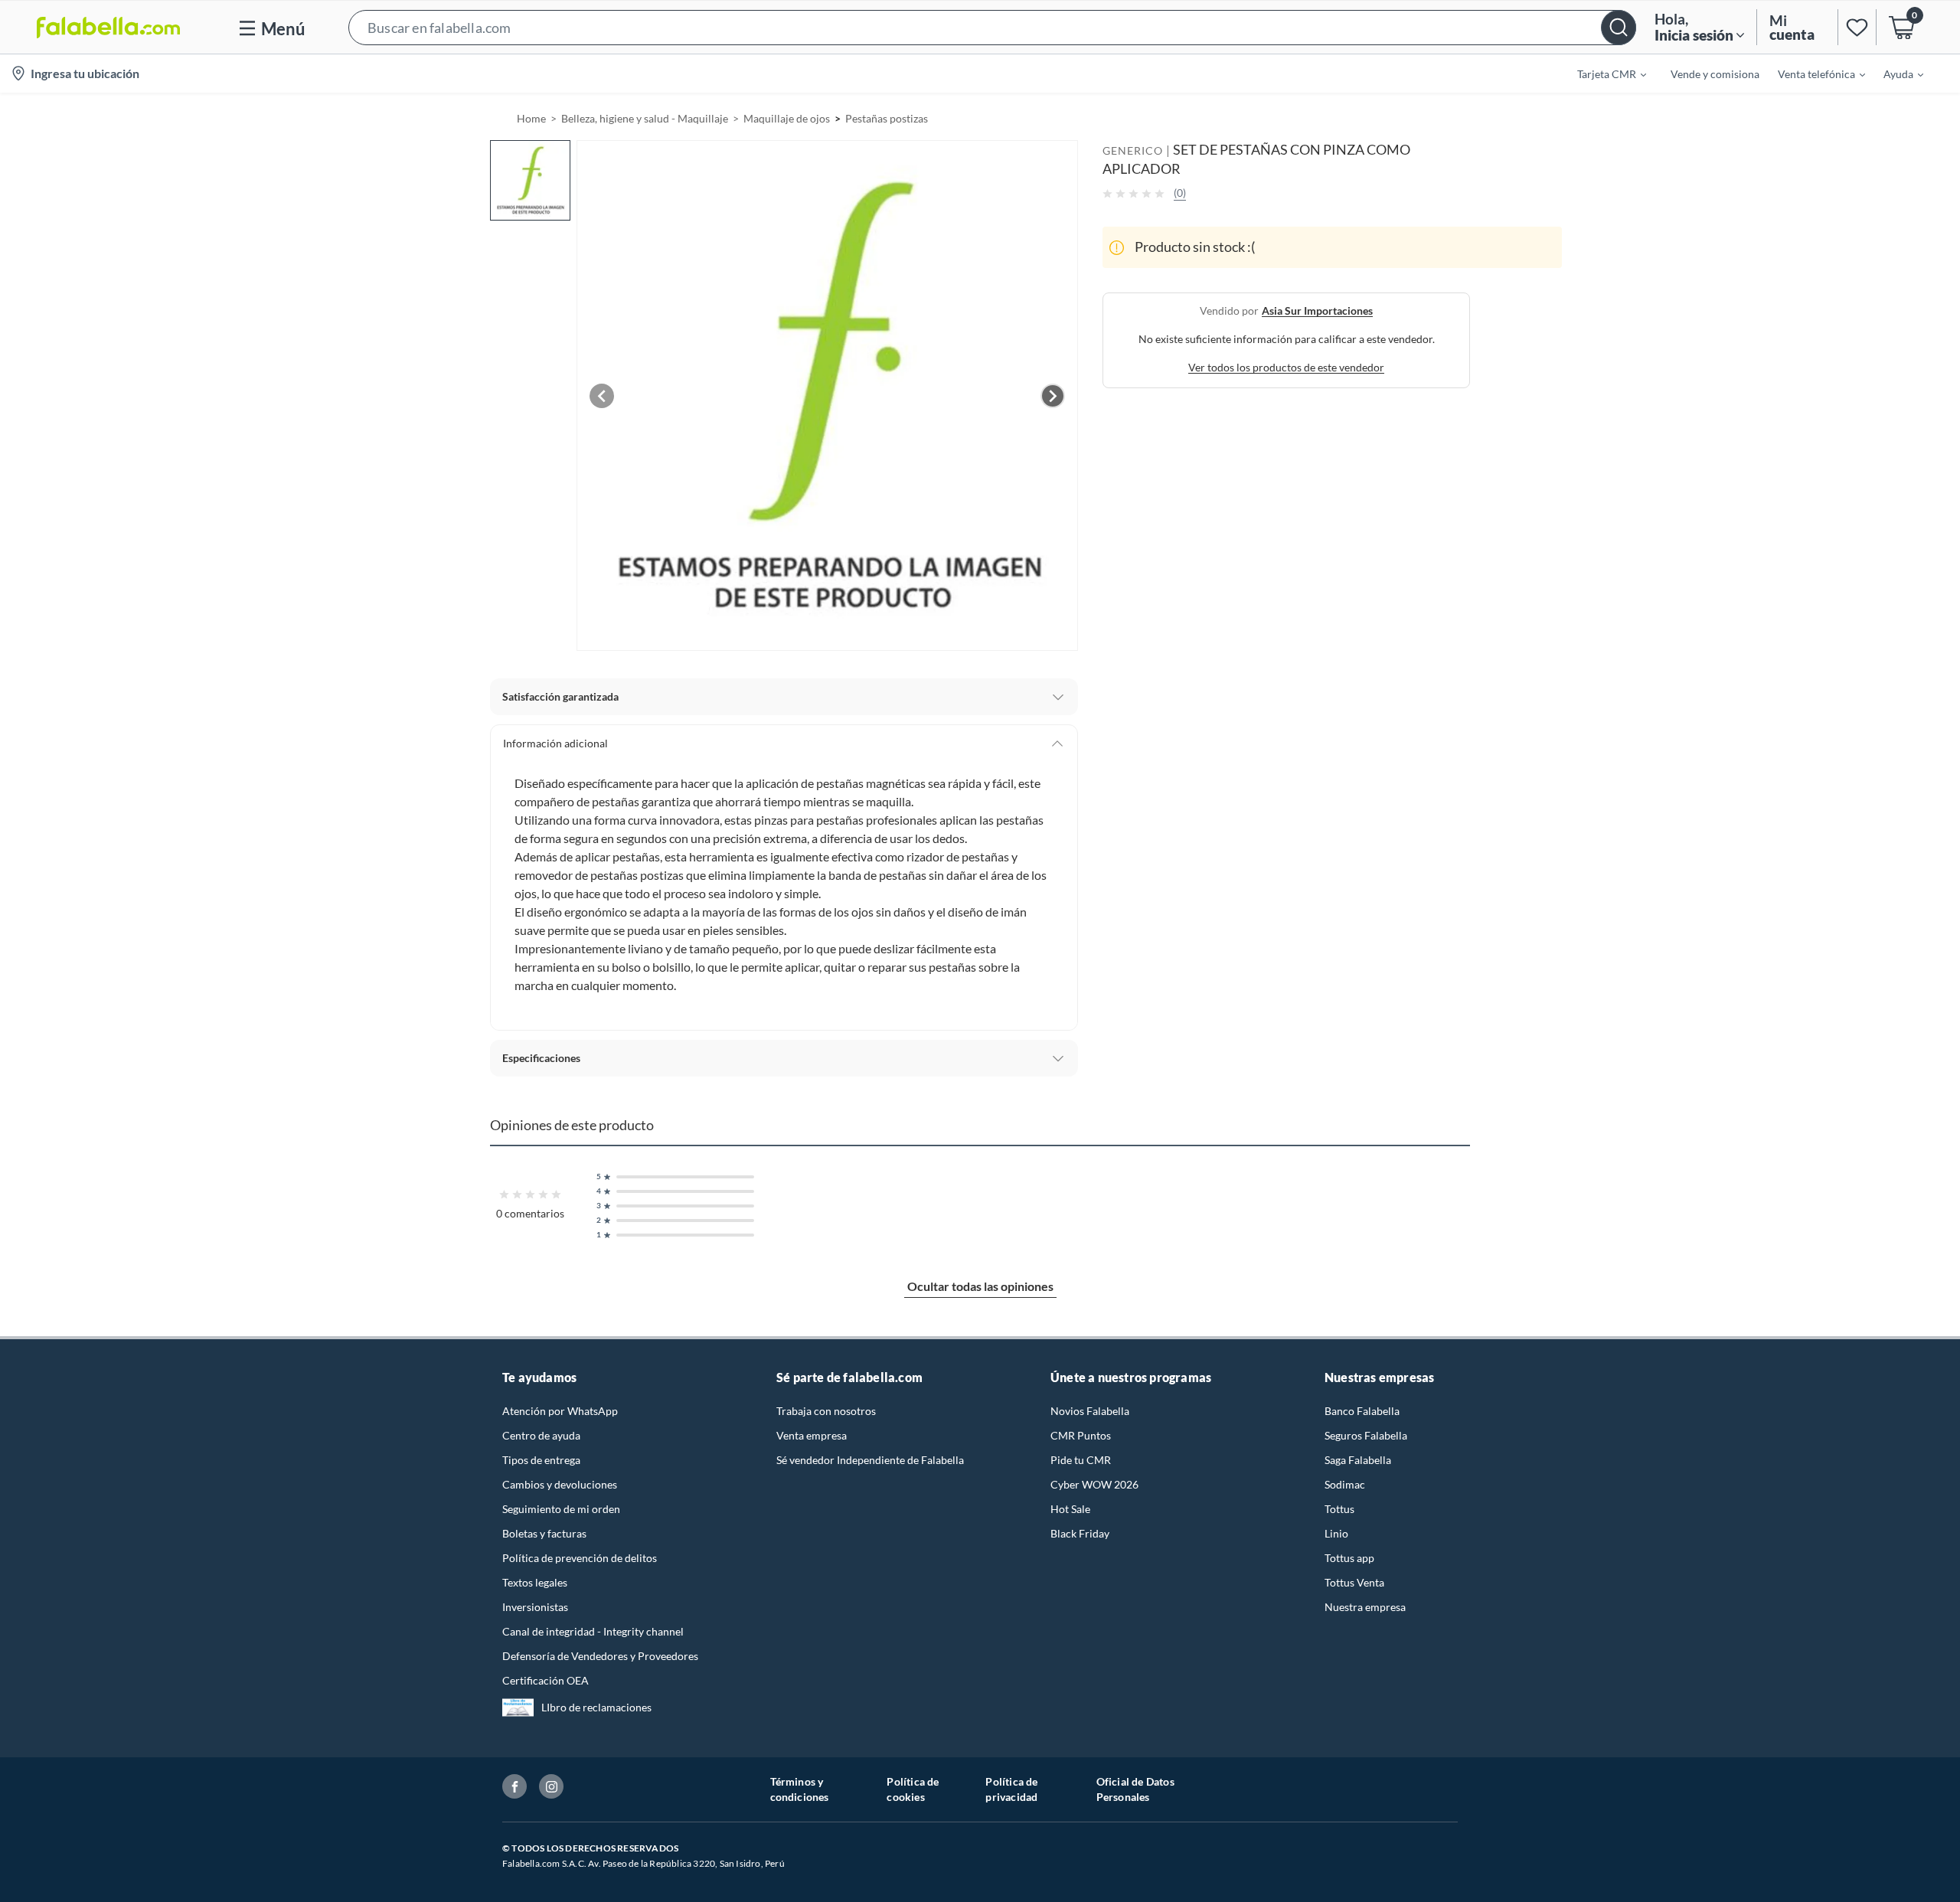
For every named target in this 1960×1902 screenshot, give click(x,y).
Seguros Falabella (1366, 1435)
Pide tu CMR (1081, 1460)
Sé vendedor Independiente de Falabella (870, 1460)
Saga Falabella (1358, 1460)
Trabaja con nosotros (826, 1411)
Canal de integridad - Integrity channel (593, 1631)
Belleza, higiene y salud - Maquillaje (645, 118)
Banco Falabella (1362, 1411)
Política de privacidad (1011, 1789)
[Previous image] (602, 396)
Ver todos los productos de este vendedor (1286, 367)
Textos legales (535, 1582)
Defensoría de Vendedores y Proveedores (600, 1656)
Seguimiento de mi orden (561, 1509)
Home (531, 118)
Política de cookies (913, 1789)
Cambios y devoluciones (560, 1484)
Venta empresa (812, 1435)
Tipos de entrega (541, 1460)
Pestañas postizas (887, 118)
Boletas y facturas (544, 1533)
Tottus (1339, 1509)
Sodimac (1345, 1484)
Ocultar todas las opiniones (980, 1286)
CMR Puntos (1081, 1435)
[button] (992, 27)
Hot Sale (1070, 1509)
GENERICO (1133, 150)
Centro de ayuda (541, 1435)
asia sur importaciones (1317, 310)
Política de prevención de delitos (580, 1558)
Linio (1336, 1533)
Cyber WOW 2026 (1094, 1484)
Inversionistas (535, 1607)
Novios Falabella (1090, 1411)
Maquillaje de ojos (787, 118)
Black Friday (1080, 1533)
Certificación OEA (546, 1680)
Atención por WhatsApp (560, 1411)
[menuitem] (1602, 74)
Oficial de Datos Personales (1135, 1789)
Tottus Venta (1354, 1582)
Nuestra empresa (1365, 1607)
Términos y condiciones (800, 1789)
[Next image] (1053, 396)
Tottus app (1349, 1558)
